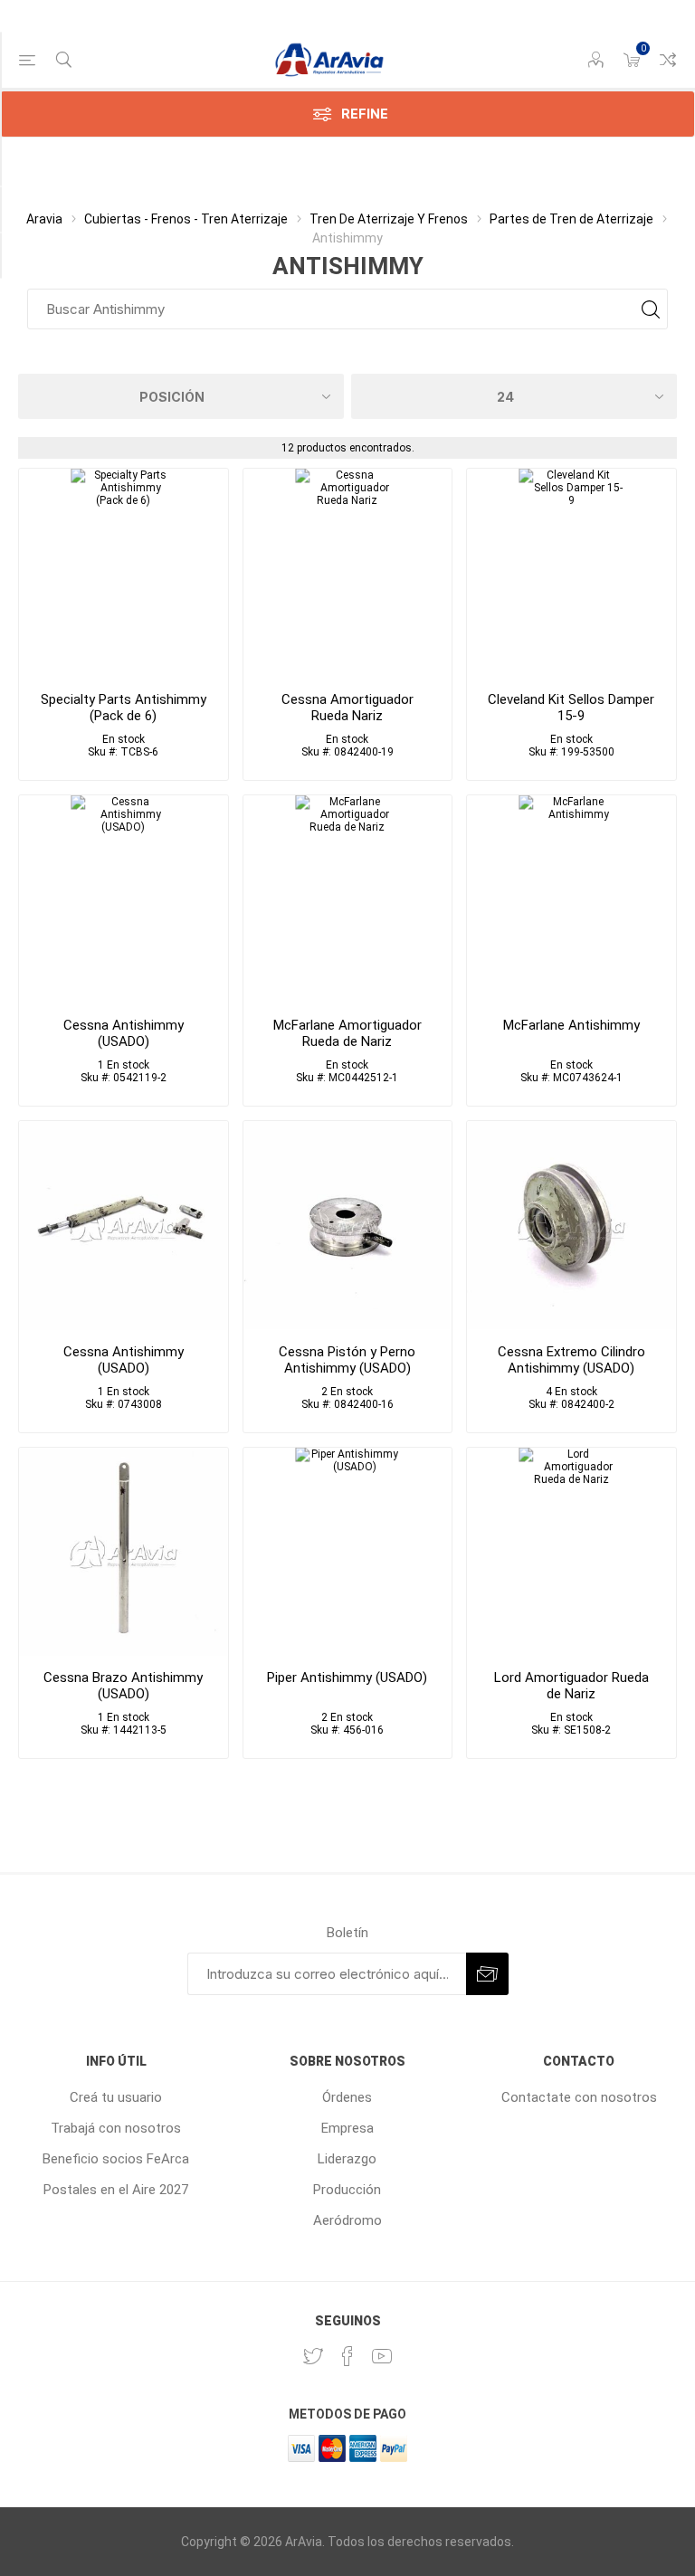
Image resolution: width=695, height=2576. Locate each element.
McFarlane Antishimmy (571, 1025)
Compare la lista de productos (668, 60)
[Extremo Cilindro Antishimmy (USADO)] (571, 1226)
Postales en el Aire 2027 (116, 2190)
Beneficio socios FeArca (116, 2159)
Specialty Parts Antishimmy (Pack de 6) (124, 708)
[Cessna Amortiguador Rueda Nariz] (348, 573)
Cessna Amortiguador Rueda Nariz (347, 708)
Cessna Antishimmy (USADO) (124, 1033)
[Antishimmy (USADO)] (124, 1226)
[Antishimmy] (571, 900)
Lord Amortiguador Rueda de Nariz (571, 1686)
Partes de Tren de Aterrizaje (571, 219)
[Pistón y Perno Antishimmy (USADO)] (348, 1226)
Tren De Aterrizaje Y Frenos (389, 219)
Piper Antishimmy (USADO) (347, 1678)
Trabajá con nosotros (116, 2128)
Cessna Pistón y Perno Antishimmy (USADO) (347, 1360)
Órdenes (347, 2097)
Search (650, 309)
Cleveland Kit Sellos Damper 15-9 (571, 708)
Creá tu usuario (116, 2097)
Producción (347, 2190)
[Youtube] (382, 2356)
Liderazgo (347, 2159)
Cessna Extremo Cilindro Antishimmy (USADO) (571, 1360)
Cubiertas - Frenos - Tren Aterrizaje (186, 219)
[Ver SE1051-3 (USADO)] (124, 900)
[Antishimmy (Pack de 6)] (124, 573)
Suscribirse (487, 1974)
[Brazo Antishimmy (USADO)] (124, 1552)
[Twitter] (313, 2356)
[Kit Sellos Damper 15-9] (571, 573)
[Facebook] (347, 2356)
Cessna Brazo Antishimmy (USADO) (123, 1686)
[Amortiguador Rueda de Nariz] (348, 900)
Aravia (44, 219)
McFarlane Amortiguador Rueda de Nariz (347, 1033)
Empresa (347, 2128)
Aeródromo (347, 2220)
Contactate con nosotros (579, 2097)
